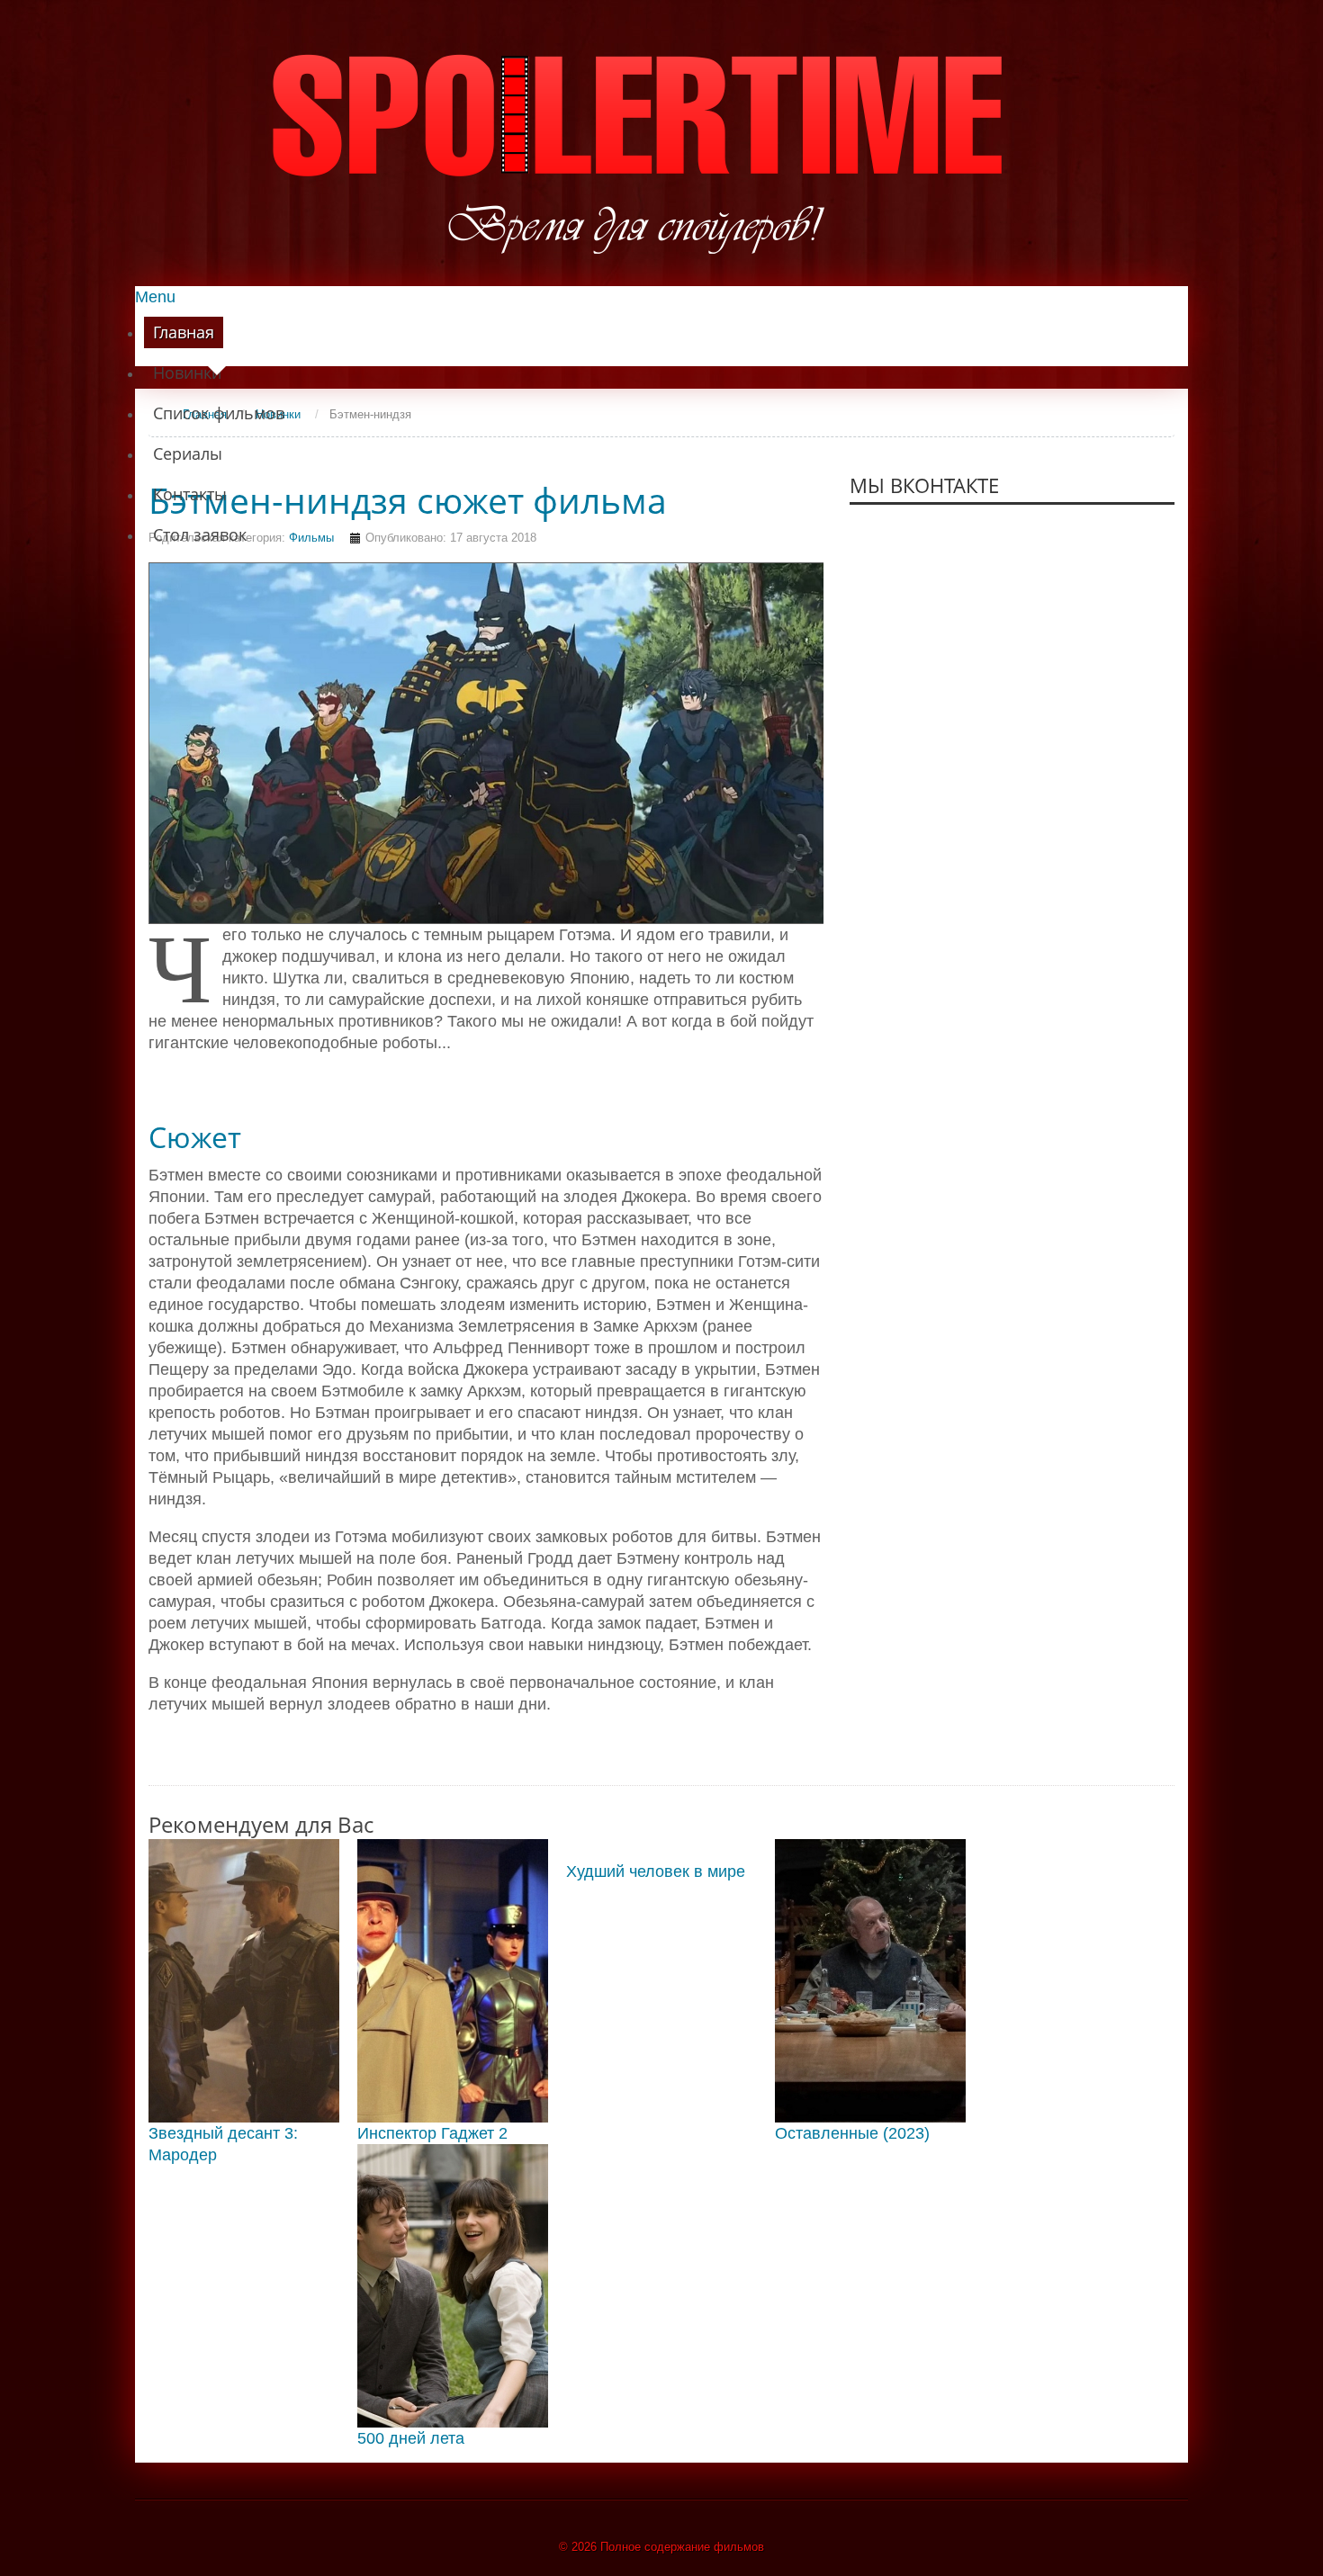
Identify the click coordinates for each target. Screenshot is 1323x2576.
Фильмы (311, 538)
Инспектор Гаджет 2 (432, 2133)
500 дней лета (411, 2438)
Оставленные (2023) (852, 2133)
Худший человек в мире (656, 1871)
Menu (155, 297)
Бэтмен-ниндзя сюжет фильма (408, 500)
